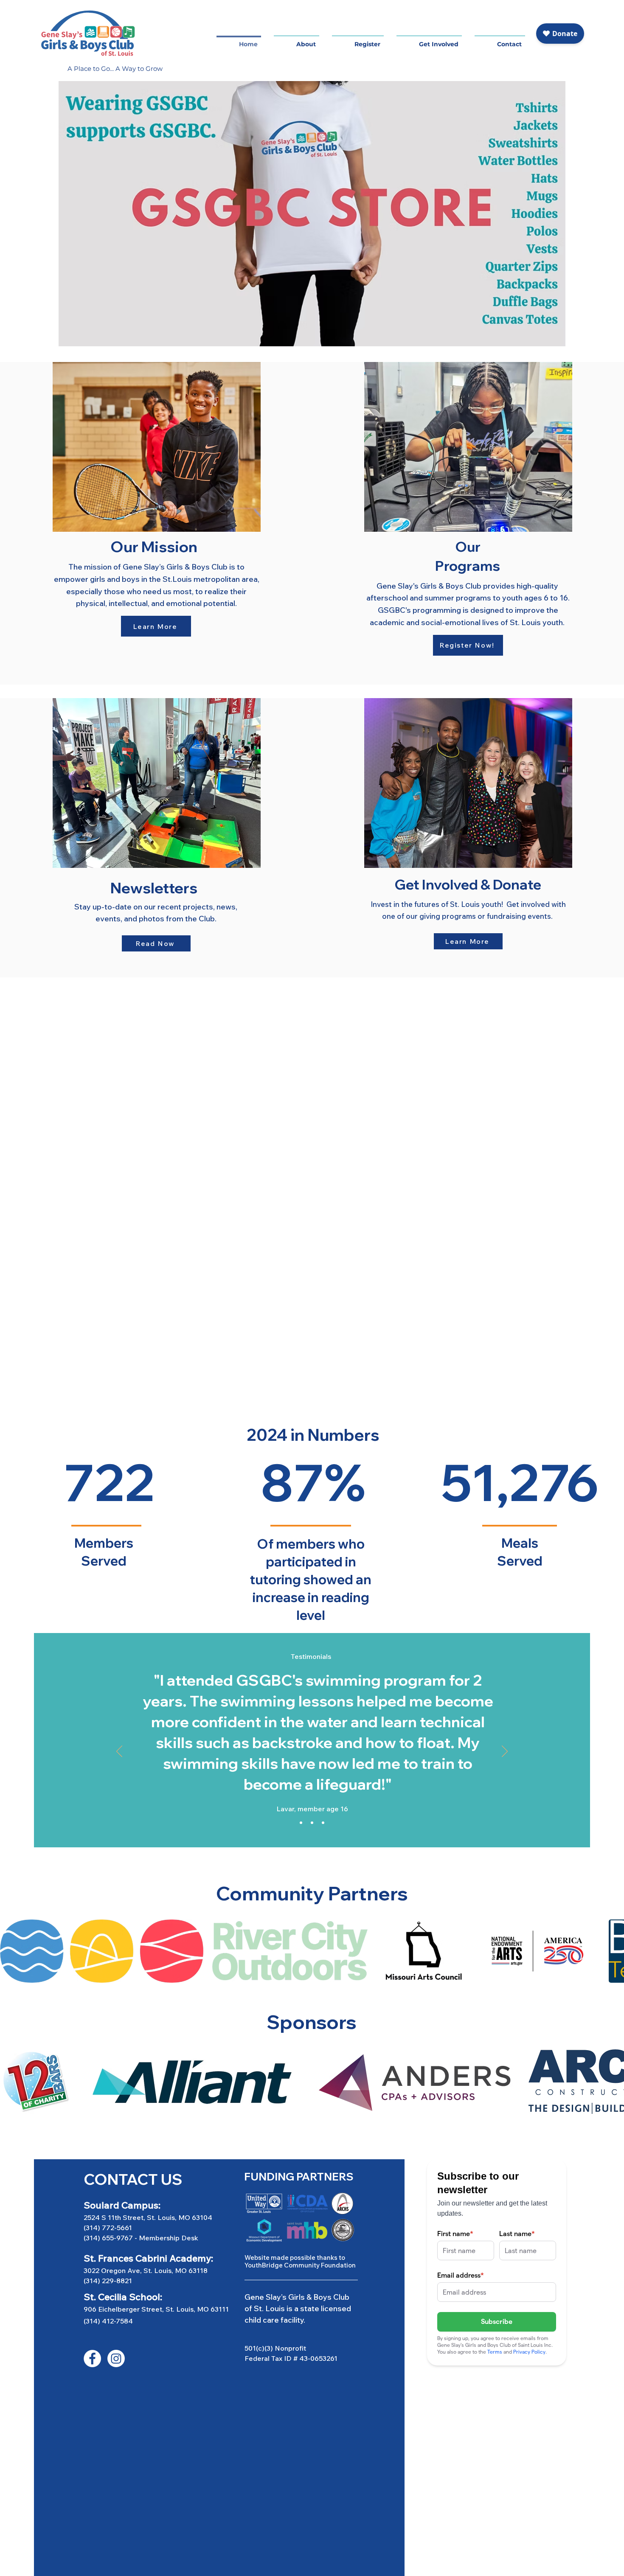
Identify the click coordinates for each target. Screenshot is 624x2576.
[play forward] (613, 1951)
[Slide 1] (301, 1823)
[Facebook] (92, 2359)
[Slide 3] (323, 1823)
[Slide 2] (312, 1823)
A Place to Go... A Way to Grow (115, 69)
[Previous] (119, 1752)
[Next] (505, 1752)
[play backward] (11, 1951)
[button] (358, 40)
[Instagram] (116, 2359)
